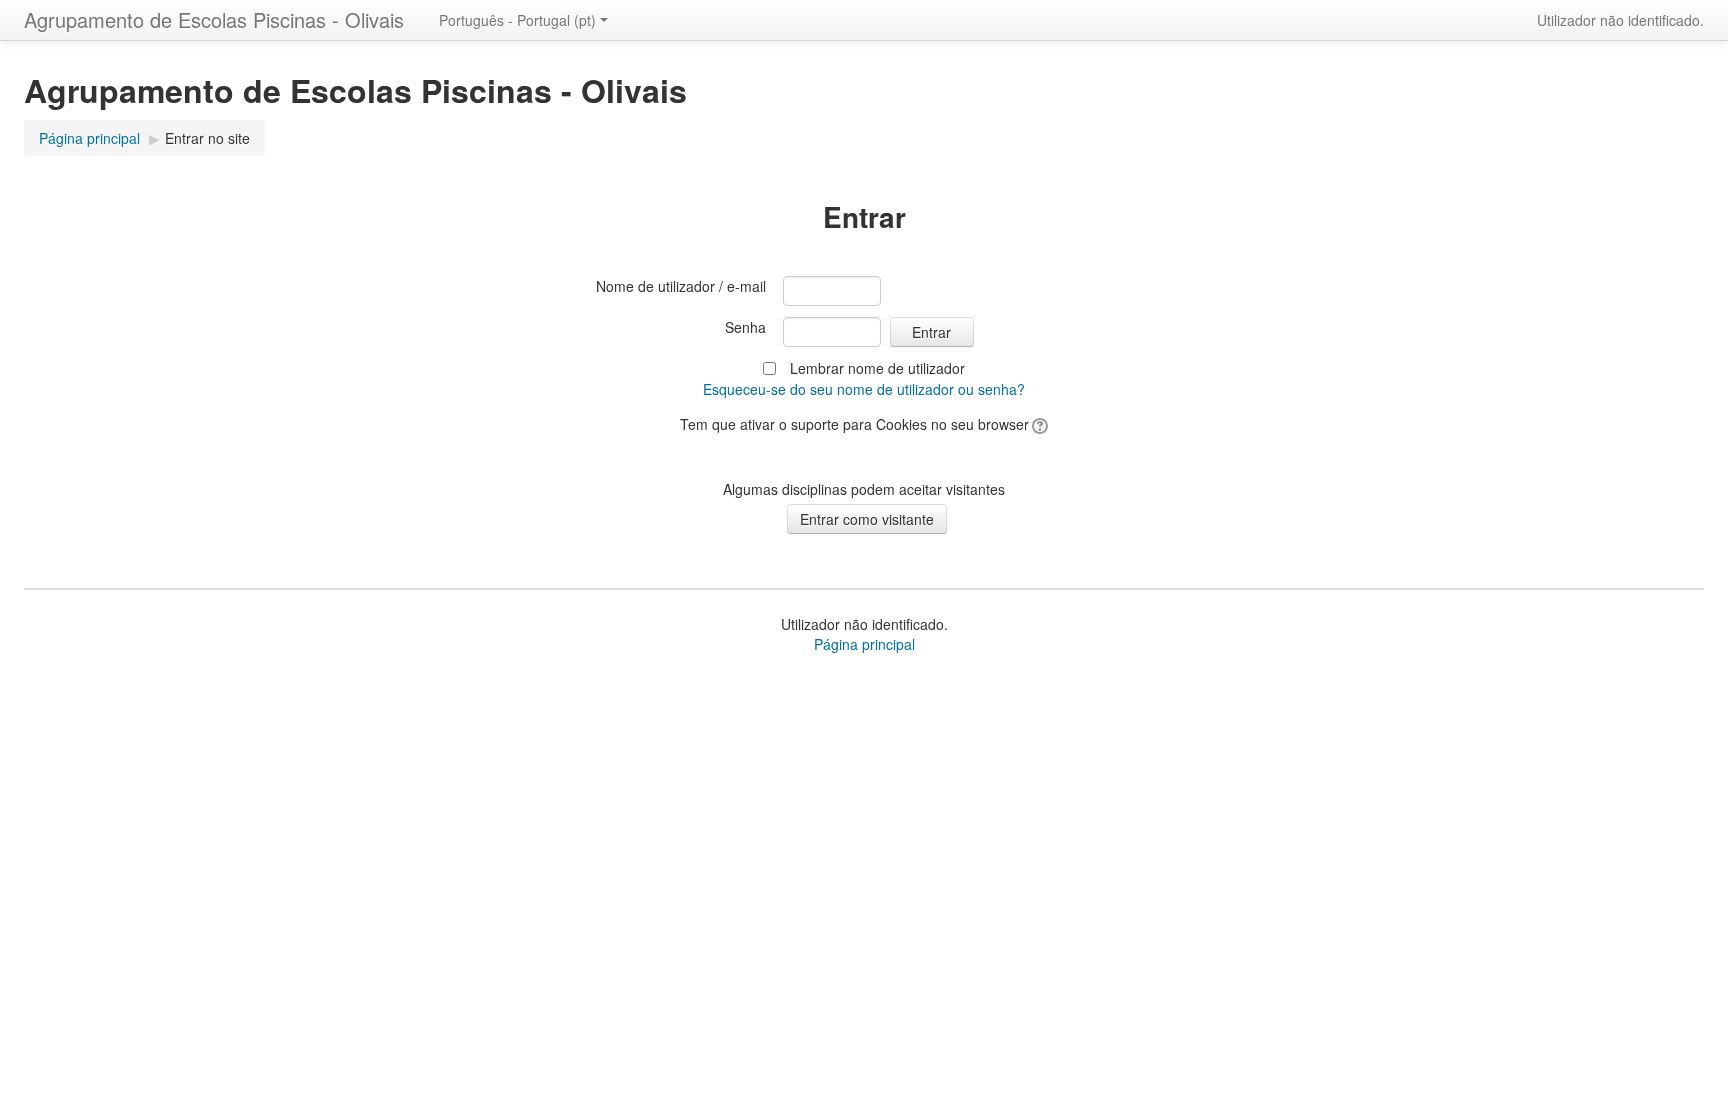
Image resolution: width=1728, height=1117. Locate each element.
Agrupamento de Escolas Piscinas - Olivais (214, 19)
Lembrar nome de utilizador (877, 368)
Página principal (89, 138)
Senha (745, 327)
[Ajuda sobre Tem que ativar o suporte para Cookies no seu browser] (1038, 424)
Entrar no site (207, 138)
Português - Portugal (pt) (517, 20)
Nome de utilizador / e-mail (681, 286)
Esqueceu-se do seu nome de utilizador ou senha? (864, 389)
